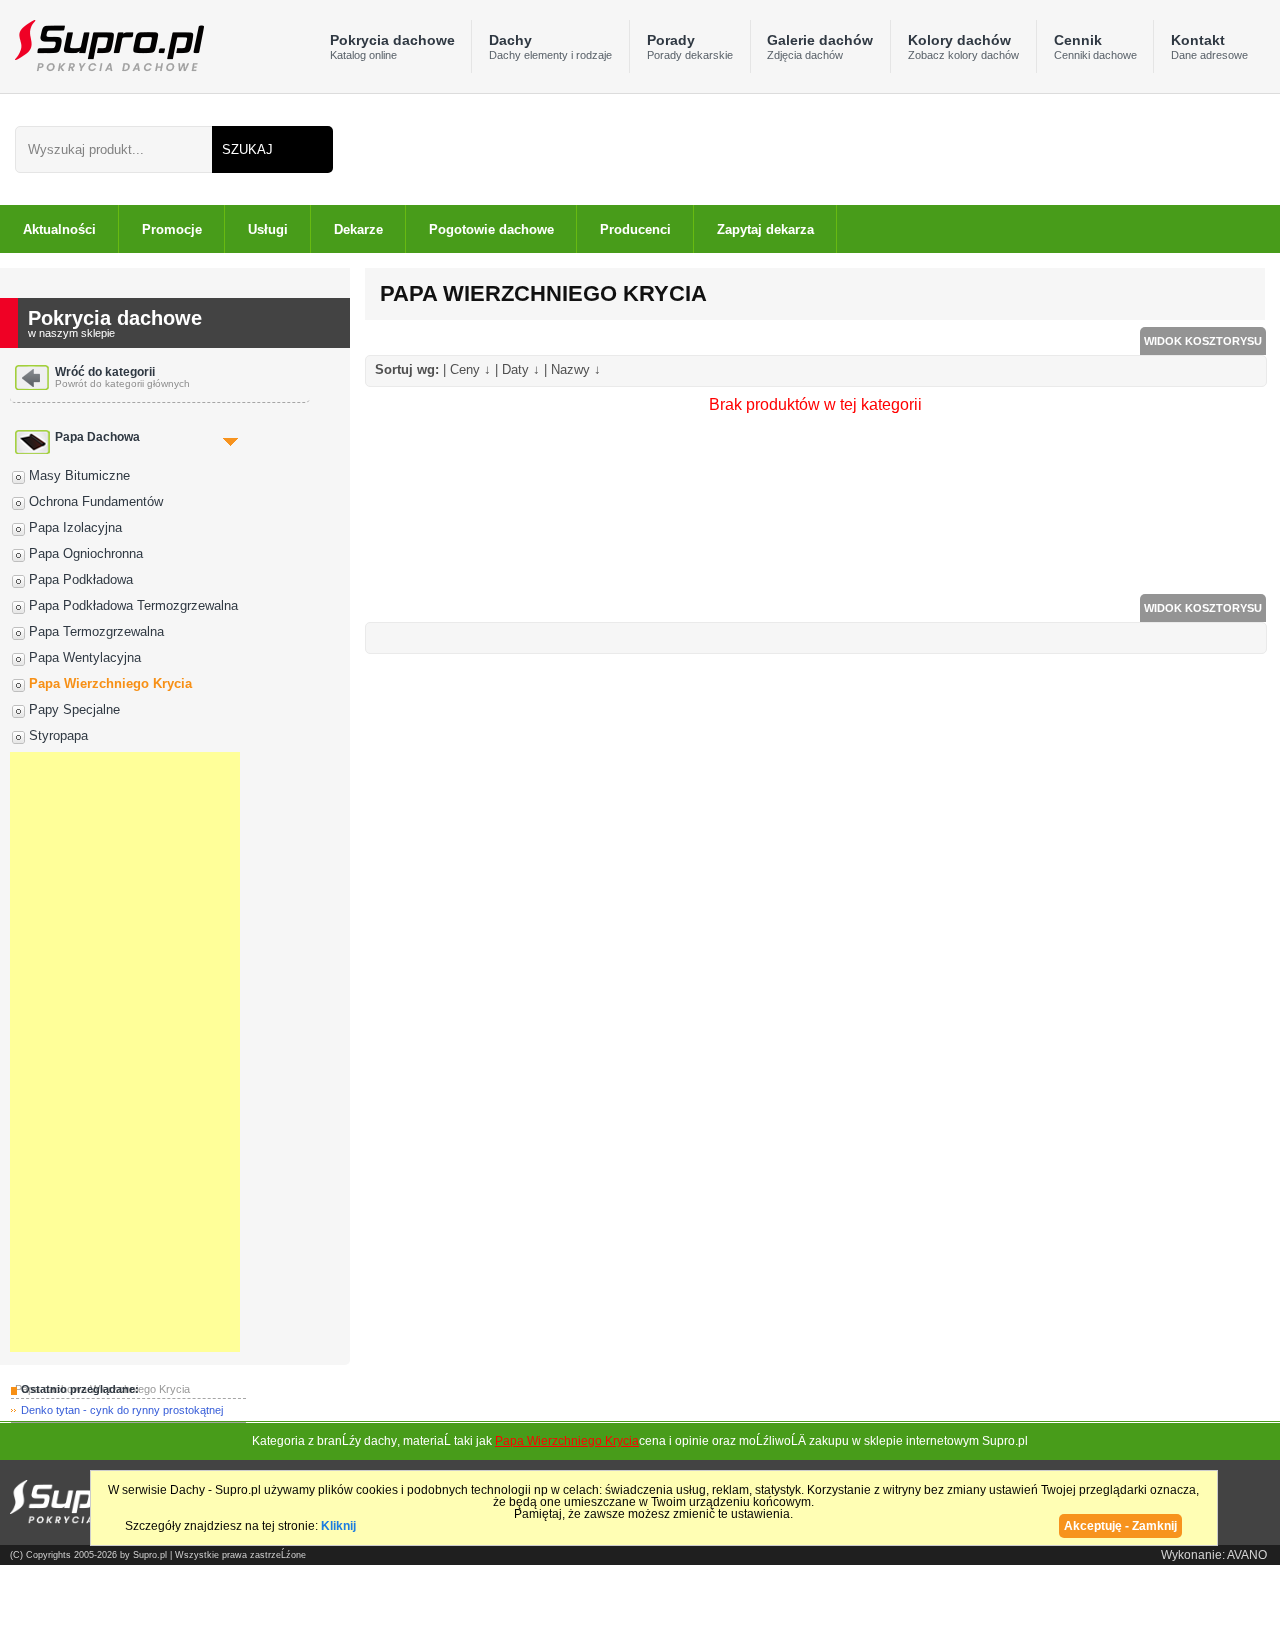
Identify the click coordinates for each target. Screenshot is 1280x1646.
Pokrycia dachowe (392, 46)
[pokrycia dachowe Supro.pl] (102, 44)
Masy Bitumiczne (79, 475)
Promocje (172, 229)
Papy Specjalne (74, 709)
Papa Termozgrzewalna (96, 631)
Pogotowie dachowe (491, 229)
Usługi (268, 229)
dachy (380, 1441)
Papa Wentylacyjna (85, 657)
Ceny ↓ (470, 369)
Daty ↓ (521, 369)
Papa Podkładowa (81, 579)
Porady (690, 46)
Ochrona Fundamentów (96, 501)
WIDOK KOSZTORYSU (1203, 341)
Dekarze (358, 229)
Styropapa (58, 735)
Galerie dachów (820, 46)
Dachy (550, 46)
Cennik (1095, 46)
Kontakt (1209, 46)
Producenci (635, 229)
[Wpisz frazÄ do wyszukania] (113, 149)
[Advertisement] (125, 1052)
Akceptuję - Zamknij (1120, 1526)
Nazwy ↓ (576, 369)
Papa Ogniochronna (86, 553)
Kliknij (338, 1526)
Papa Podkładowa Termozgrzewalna (133, 605)
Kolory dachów (963, 46)
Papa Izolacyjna (75, 527)
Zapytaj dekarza (765, 229)
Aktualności (59, 229)
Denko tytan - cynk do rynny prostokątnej (122, 1410)
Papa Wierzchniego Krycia (110, 683)
